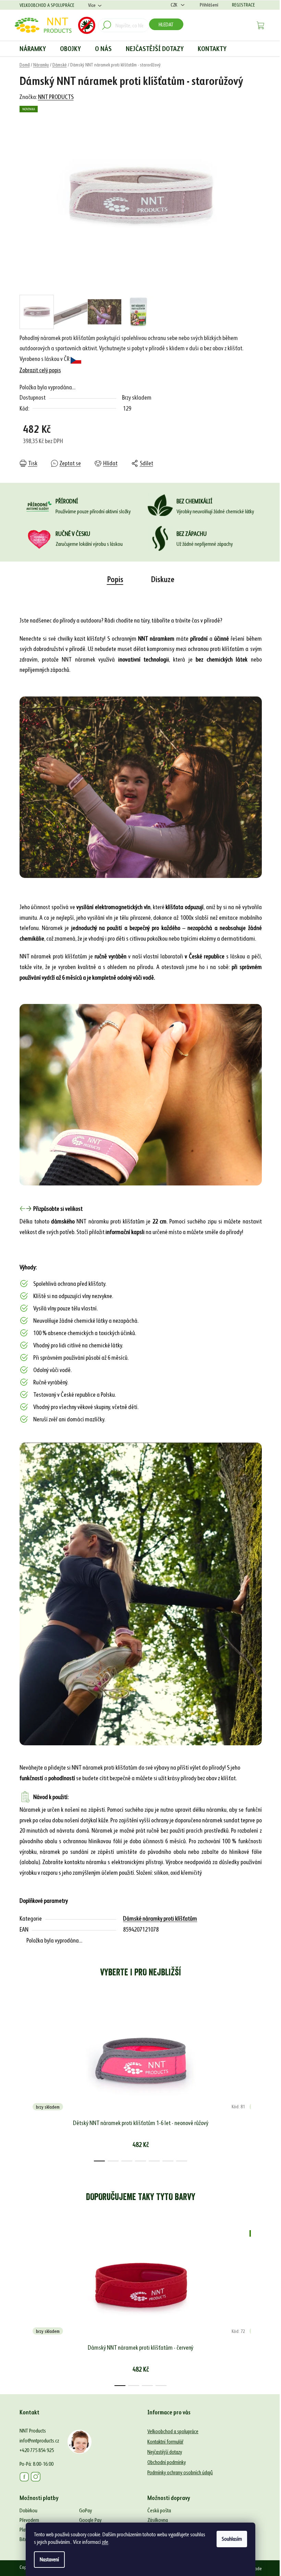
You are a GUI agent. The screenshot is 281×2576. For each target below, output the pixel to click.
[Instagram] (36, 2477)
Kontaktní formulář (165, 2442)
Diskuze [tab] (163, 580)
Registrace (243, 5)
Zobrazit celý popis (40, 370)
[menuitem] (33, 49)
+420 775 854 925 (37, 2450)
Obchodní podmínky (167, 2462)
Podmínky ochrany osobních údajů (180, 2472)
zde (105, 2542)
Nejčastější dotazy (165, 2452)
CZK (174, 5)
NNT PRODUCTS (56, 97)
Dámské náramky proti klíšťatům (160, 1918)
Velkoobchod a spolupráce (47, 5)
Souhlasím (232, 2539)
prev (25, 2081)
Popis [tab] (115, 580)
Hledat (166, 24)
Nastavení (49, 2559)
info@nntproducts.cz (39, 2441)
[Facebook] (24, 2477)
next (256, 2081)
